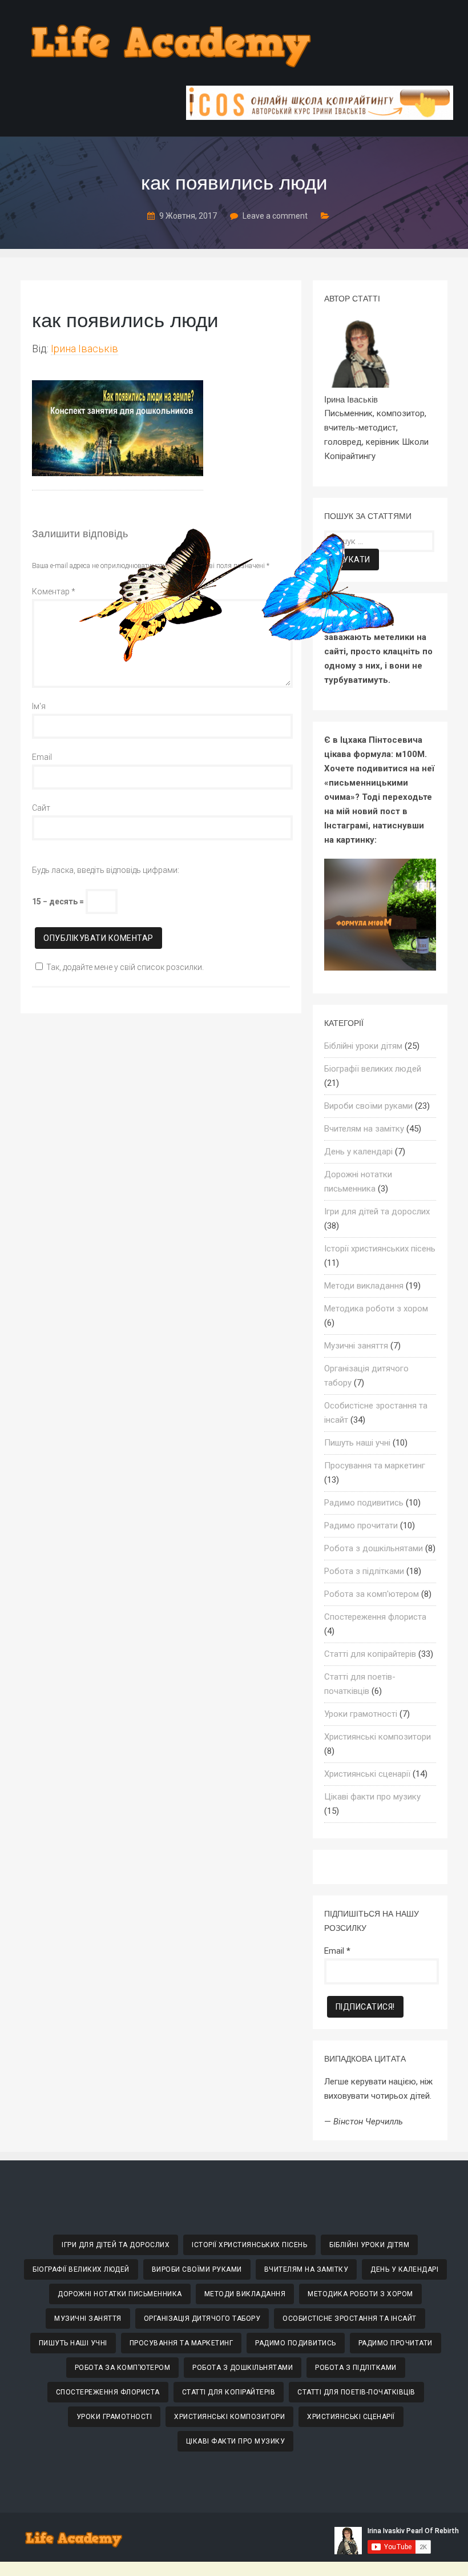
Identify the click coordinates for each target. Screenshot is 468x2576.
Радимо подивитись (364, 1503)
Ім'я (39, 706)
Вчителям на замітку (364, 1129)
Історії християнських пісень (380, 1249)
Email (42, 757)
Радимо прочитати (361, 1526)
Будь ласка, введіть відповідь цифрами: (106, 870)
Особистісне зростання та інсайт (350, 2319)
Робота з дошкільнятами (374, 1548)
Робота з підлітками (364, 1571)
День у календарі (358, 1152)
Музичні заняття (356, 1346)
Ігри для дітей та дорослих (377, 1211)
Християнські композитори (378, 1737)
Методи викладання (364, 1286)
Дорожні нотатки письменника (120, 2294)
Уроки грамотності (361, 1714)
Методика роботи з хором (376, 1309)
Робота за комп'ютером (372, 1594)
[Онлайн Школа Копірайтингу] (320, 117)
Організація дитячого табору (202, 2319)
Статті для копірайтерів (370, 1654)
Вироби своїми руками (368, 1106)
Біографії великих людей (373, 1069)
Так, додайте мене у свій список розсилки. (125, 967)
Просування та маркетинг (375, 1466)
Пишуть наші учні (357, 1443)
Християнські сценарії (367, 1774)
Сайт (41, 808)
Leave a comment (275, 216)
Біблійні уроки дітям (363, 1046)
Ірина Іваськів (84, 349)
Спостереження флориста (375, 1617)
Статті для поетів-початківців (356, 2392)
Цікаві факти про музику (372, 1797)
